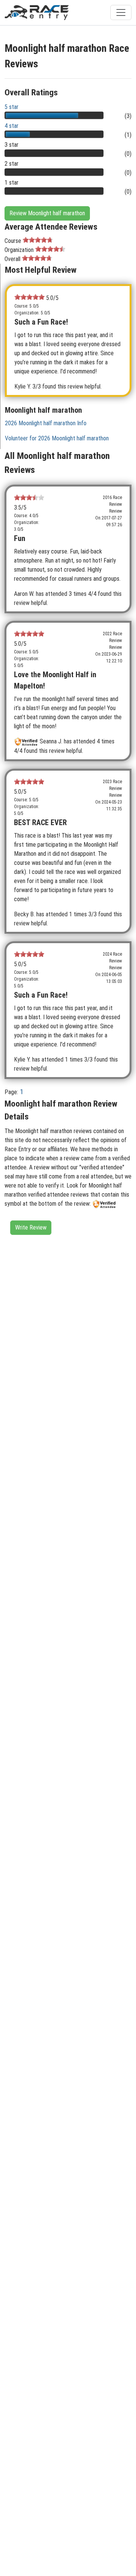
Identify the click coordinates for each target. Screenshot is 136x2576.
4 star (12, 126)
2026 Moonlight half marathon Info (46, 423)
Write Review (31, 1227)
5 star (12, 107)
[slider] (38, 240)
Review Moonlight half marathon (47, 213)
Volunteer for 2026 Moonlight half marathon (57, 438)
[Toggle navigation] (121, 12)
